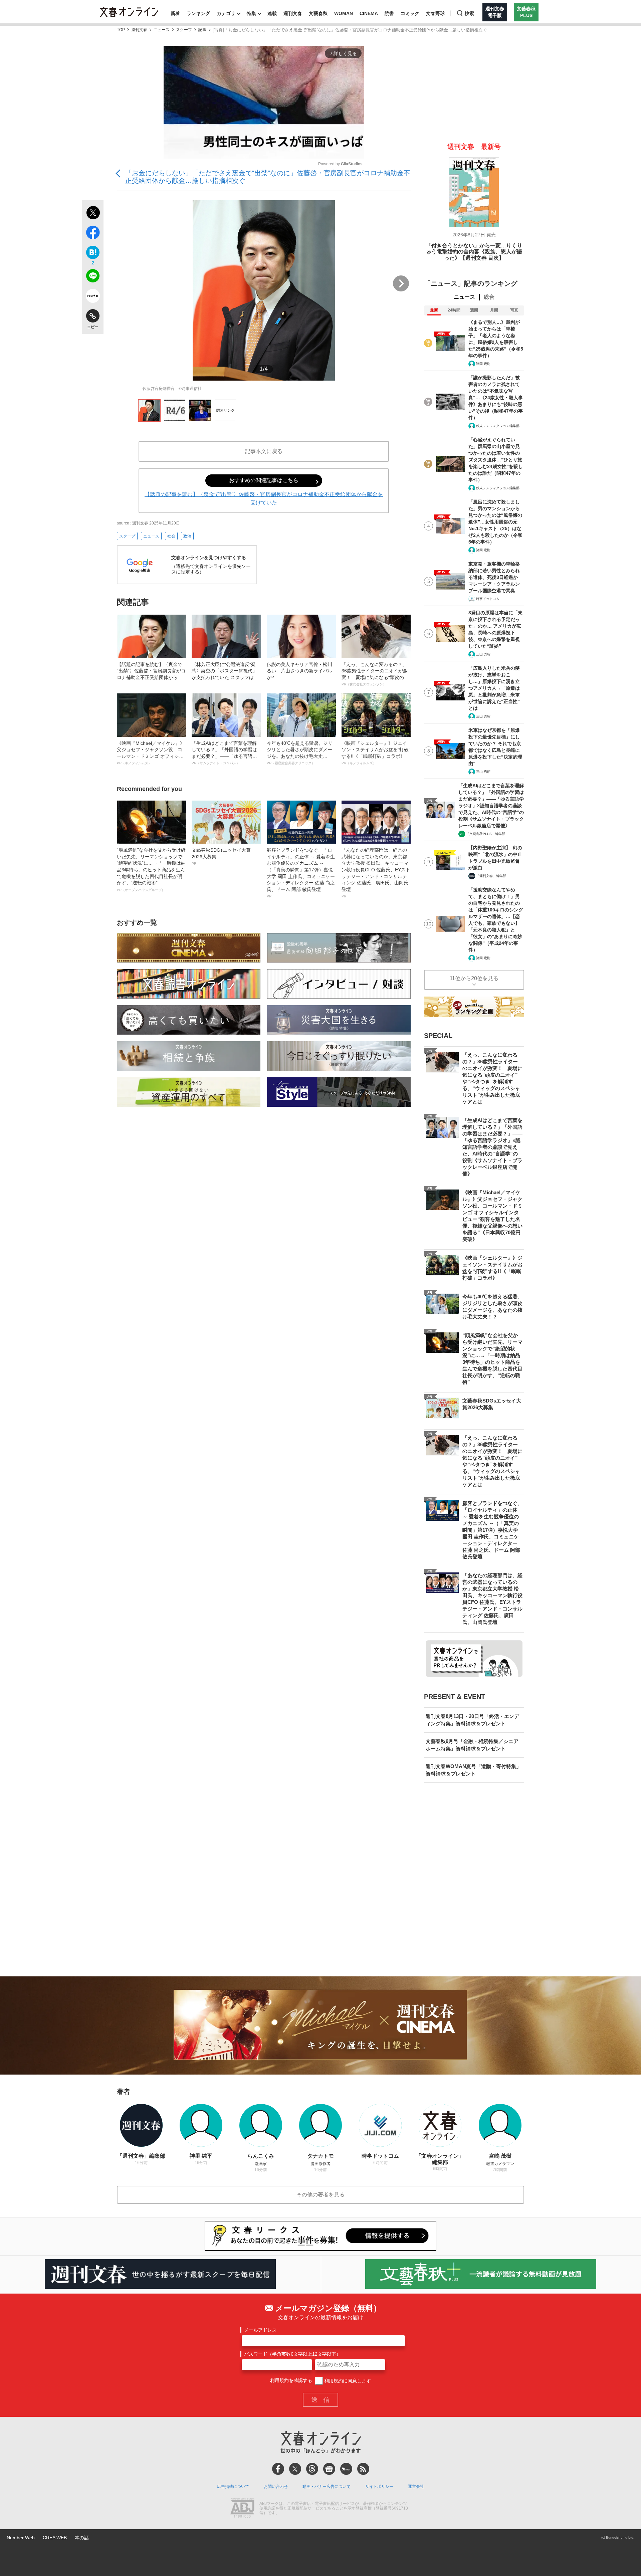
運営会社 (416, 2487)
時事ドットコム (488, 599)
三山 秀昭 (483, 654)
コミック (410, 13)
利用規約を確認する (291, 2381)
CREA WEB (55, 2538)
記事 (202, 30)
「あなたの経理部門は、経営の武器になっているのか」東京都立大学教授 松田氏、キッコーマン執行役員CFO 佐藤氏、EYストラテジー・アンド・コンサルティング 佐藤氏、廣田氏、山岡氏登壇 (376, 873)
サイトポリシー (379, 2487)
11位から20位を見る (474, 978)
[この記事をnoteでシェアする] (93, 297)
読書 (389, 13)
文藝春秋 (318, 13)
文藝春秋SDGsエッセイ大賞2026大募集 (221, 856)
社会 (171, 536)
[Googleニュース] (329, 2469)
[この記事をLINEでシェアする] (93, 277)
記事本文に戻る (264, 451)
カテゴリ (226, 13)
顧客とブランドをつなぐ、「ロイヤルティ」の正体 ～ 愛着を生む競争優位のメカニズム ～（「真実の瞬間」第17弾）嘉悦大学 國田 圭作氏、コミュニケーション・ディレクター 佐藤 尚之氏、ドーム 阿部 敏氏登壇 (301, 873)
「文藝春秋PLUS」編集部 (486, 834)
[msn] (346, 2469)
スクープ (184, 30)
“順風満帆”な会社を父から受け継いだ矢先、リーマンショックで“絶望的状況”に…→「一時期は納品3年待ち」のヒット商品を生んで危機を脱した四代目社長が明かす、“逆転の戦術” (151, 870)
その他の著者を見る (320, 2195)
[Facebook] (278, 2469)
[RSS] (363, 2469)
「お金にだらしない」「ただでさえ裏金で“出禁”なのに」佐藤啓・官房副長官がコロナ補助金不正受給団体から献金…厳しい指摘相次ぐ (268, 177)
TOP (121, 30)
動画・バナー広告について (327, 2487)
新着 (175, 13)
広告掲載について (233, 2487)
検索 (469, 13)
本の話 (82, 2538)
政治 (187, 536)
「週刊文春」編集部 (491, 876)
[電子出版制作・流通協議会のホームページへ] (242, 2509)
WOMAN (344, 13)
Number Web (21, 2538)
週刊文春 (293, 13)
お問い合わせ (276, 2487)
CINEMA (369, 13)
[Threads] (312, 2469)
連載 (272, 13)
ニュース (162, 30)
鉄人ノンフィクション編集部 (498, 426)
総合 (489, 297)
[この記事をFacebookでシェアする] (93, 234)
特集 (251, 13)
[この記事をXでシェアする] (93, 214)
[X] (295, 2469)
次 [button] (401, 283)
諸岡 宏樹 (483, 364)
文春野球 (435, 13)
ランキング (198, 13)
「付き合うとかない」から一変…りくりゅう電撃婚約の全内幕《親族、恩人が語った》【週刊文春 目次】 (474, 252)
